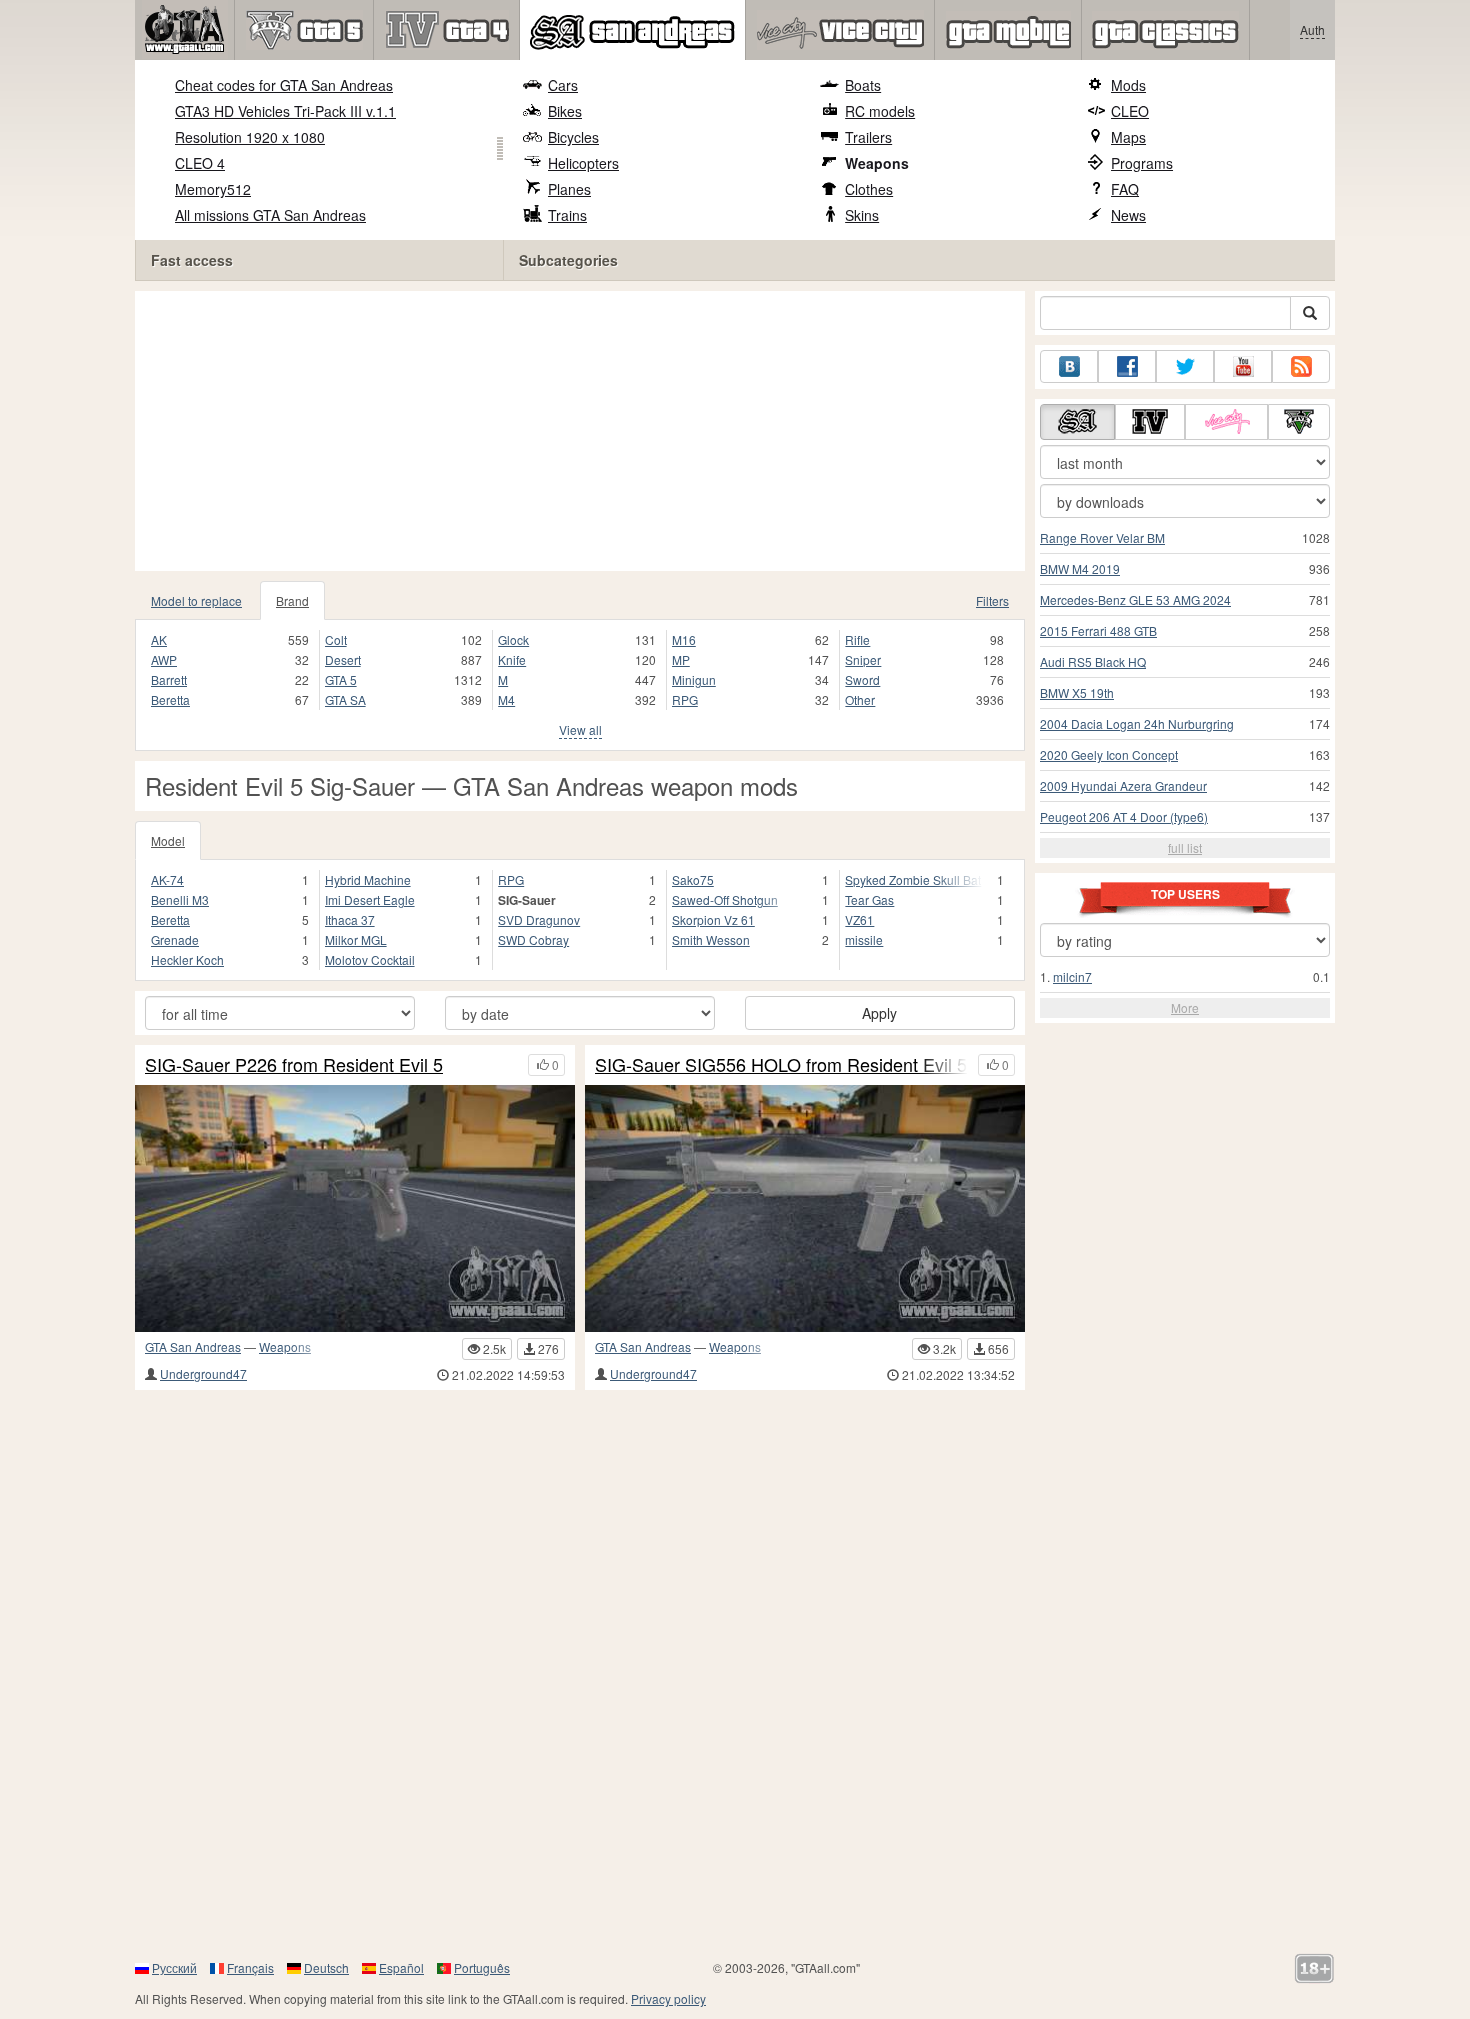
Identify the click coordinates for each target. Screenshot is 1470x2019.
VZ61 (859, 919)
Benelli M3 (180, 899)
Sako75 (693, 879)
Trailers (868, 137)
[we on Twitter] (1185, 366)
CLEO (1130, 111)
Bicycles (573, 137)
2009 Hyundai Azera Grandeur (1123, 785)
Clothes (869, 189)
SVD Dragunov (539, 919)
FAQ (1125, 189)
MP (681, 659)
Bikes (565, 111)
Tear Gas (869, 899)
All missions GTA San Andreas (270, 215)
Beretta (170, 699)
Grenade (175, 939)
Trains (567, 215)
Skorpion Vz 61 (713, 919)
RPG (685, 699)
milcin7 (1072, 976)
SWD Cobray (533, 939)
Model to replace (196, 600)
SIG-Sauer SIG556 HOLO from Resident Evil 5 (781, 1065)
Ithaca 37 (350, 919)
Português (482, 1967)
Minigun (694, 679)
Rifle (857, 639)
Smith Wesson (711, 939)
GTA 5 (341, 679)
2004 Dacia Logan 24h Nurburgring (1137, 723)
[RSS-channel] (1301, 366)
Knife (512, 659)
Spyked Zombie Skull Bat (913, 879)
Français (250, 1967)
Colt (336, 639)
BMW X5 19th (1077, 692)
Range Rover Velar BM (1102, 537)
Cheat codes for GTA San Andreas (284, 85)
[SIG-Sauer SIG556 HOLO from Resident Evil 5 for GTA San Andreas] (805, 1208)
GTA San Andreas (193, 1346)
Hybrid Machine (368, 879)
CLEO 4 (200, 163)
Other (860, 699)
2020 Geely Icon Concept (1109, 754)
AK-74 (167, 879)
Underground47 (203, 1373)
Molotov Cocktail (370, 959)
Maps (1128, 137)
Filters (992, 600)
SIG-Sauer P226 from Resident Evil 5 (294, 1065)
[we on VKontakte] (1069, 366)
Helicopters (583, 163)
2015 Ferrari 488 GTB (1098, 630)
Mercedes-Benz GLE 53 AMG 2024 (1135, 599)
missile (864, 939)
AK (159, 639)
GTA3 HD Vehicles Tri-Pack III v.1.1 (285, 111)
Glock (513, 639)
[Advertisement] (580, 431)
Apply (879, 1013)
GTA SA (345, 699)
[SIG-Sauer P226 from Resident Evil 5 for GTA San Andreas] (355, 1208)
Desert (343, 659)
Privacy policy (668, 1998)
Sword (862, 679)
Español (401, 1967)
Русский (174, 1967)
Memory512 (213, 189)
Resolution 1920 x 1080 (250, 137)
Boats (863, 85)
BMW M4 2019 (1080, 568)
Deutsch (326, 1967)
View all (580, 729)
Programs (1142, 163)
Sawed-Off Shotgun (725, 899)
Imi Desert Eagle (370, 899)
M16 (684, 639)
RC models (880, 111)
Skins (862, 215)
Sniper (863, 659)
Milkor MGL (356, 939)
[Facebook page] (1127, 366)
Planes (569, 189)
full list (1185, 847)
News (1128, 215)
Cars (563, 85)
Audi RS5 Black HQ (1093, 661)
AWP (164, 659)
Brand (292, 600)
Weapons (877, 163)
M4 (506, 699)
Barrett (169, 679)
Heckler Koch (187, 959)
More (1185, 1007)
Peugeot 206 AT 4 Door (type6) (1124, 816)
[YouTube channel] (1243, 366)
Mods (1128, 85)
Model (168, 840)
